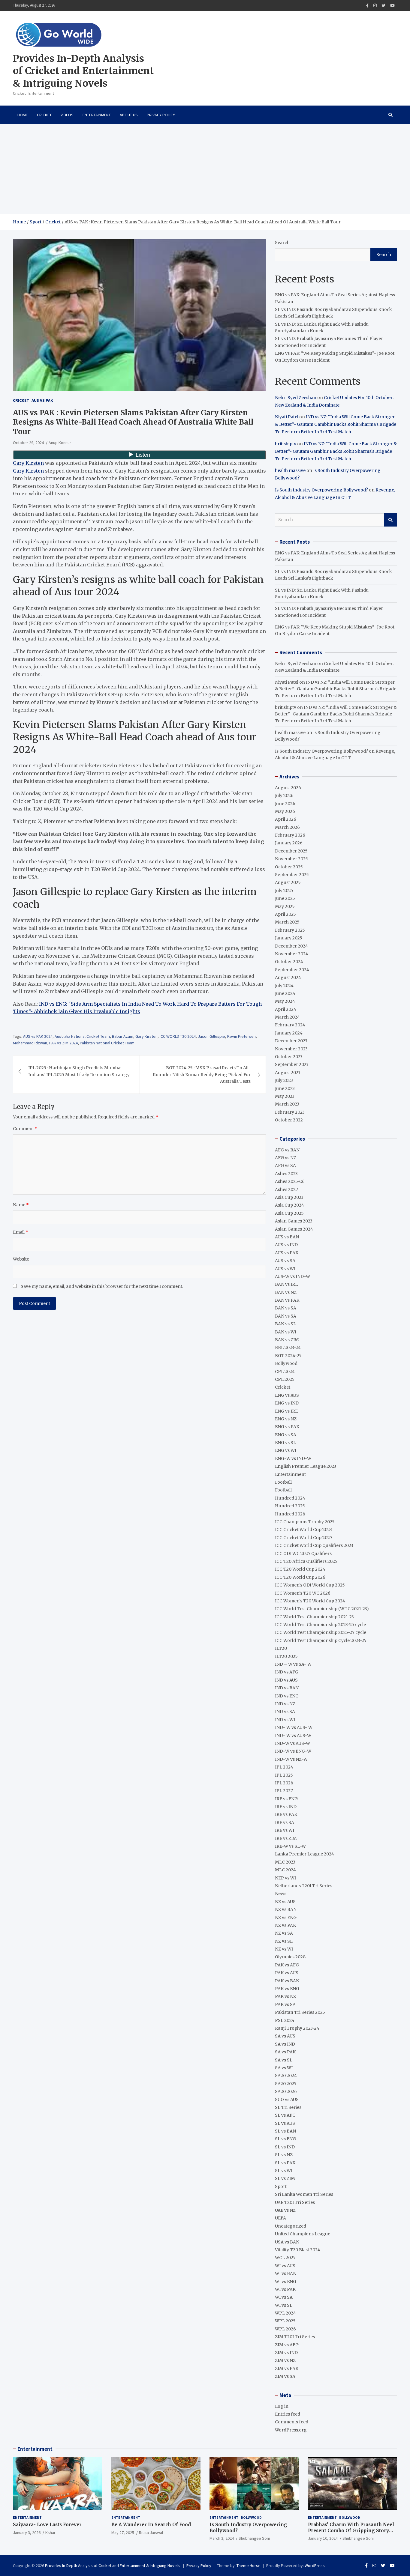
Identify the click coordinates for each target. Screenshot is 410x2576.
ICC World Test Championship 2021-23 (314, 1617)
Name (21, 1205)
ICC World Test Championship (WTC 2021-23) (322, 1609)
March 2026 (287, 827)
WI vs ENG (286, 2282)
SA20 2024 (286, 2076)
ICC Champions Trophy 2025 (305, 1522)
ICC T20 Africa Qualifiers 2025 (306, 1561)
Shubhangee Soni (254, 2538)
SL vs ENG (285, 2139)
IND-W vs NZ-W (291, 1759)
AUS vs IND (286, 1245)
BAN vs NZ (286, 1292)
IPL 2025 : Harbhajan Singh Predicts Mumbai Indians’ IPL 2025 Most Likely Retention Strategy (79, 1071)
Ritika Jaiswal (151, 2533)
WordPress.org (291, 2430)
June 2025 (285, 898)
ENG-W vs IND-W (293, 1458)
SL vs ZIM (285, 2178)
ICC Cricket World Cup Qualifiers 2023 (314, 1545)
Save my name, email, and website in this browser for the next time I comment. (102, 1286)
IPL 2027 (284, 1791)
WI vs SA (284, 2297)
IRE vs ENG (286, 1799)
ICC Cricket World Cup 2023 (303, 1530)
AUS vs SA (285, 1261)
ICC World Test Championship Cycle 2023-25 (321, 1640)
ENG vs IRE (286, 1411)
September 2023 (292, 1064)
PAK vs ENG (287, 1989)
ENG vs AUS (287, 1395)
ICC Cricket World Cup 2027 (304, 1538)
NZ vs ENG (286, 1918)
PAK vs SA (285, 2004)
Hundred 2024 (290, 1498)
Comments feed (292, 2422)
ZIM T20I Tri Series (295, 2337)
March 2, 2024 (222, 2538)
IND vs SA (285, 1712)
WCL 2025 (285, 2258)
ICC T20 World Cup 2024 (300, 1569)
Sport (281, 2186)
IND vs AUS (286, 1680)
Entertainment (97, 115)
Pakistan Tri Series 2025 (300, 2012)
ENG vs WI (286, 1450)
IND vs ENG (287, 1696)
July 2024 (284, 986)
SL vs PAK (285, 2163)
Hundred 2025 (290, 1506)
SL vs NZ (284, 2155)
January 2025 (289, 938)
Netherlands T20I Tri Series (304, 1886)
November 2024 (292, 954)
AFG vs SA (285, 1166)
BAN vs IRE (286, 1284)
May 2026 (285, 811)
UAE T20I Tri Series (295, 2202)
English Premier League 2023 (306, 1466)
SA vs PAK (285, 2052)
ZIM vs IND (286, 2353)
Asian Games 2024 (294, 1229)
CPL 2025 (285, 1379)
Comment (25, 1129)
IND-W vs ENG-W (293, 1751)
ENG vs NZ (286, 1419)
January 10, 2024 (323, 2538)
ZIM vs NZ (285, 2360)
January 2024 (289, 1033)
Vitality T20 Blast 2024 (298, 2250)
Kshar (50, 2533)
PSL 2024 (285, 2020)
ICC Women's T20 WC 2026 (303, 1593)
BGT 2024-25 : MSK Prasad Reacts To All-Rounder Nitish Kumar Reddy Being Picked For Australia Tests (202, 1075)
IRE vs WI (285, 1830)
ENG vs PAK (287, 1427)
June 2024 (285, 993)
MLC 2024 (285, 1870)
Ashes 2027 (286, 1189)
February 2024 (290, 1025)
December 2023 (291, 1041)
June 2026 (285, 804)
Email (21, 1232)
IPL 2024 (284, 1767)
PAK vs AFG (287, 1965)
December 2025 (291, 851)
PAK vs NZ (285, 1996)
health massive (290, 470)
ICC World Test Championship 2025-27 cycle (321, 1632)
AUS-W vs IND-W (292, 1276)
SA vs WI (284, 2068)
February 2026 (290, 835)
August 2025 (288, 882)
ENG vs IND (287, 1403)
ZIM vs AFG (287, 2345)
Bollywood (286, 1363)
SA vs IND (285, 2044)
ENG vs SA (286, 1435)
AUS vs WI (285, 1269)
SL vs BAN (285, 2131)
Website (21, 1259)
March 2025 (287, 922)
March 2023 (287, 1104)
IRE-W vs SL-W (290, 1846)
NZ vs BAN (286, 1909)
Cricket (44, 115)
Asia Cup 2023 (289, 1197)
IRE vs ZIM (286, 1838)
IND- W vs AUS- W (294, 1727)
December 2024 (291, 946)
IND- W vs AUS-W (293, 1736)
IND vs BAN (287, 1688)
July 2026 (284, 795)
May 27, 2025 (123, 2533)
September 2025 (292, 875)
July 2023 (284, 1080)
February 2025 (290, 930)
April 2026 (286, 819)
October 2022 (289, 1120)
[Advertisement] (205, 169)
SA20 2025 (286, 2084)
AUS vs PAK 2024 (38, 1036)
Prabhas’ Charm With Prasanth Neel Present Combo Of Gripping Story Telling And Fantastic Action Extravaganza (351, 2533)
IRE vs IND (286, 1807)
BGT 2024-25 (288, 1356)
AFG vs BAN (287, 1150)
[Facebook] (367, 6)
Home (23, 115)
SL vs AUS (285, 2123)
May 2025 (285, 906)
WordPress (315, 2566)
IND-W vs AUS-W (292, 1743)
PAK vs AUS (287, 1973)
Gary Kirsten (28, 463)
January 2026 (289, 843)
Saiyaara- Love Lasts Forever (47, 2525)
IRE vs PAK (286, 1814)
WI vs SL (284, 2305)
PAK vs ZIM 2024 (63, 1043)
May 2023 (285, 1096)
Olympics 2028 (290, 1957)
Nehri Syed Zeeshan (296, 398)
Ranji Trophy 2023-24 (297, 2028)
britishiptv (286, 444)
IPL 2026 (284, 1783)
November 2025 (291, 859)
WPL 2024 (285, 2313)
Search (282, 243)
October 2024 (289, 962)
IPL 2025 (284, 1775)
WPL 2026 (285, 2329)
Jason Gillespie (211, 1036)
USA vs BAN (287, 2242)
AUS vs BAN (287, 1237)
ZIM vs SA (285, 2376)
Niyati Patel (287, 417)
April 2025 (285, 914)
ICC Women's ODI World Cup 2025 (310, 1585)
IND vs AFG (287, 1672)
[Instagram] (375, 6)
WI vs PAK (285, 2289)
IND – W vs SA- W (293, 1664)
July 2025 (284, 891)
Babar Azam (123, 1036)
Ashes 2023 (286, 1174)
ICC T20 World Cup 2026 (300, 1577)
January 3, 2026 (27, 2533)
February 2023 (290, 1112)
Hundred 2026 (290, 1514)
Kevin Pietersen (241, 1036)
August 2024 (288, 978)
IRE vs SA (285, 1822)
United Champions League (303, 2234)
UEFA (280, 2218)
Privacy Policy (161, 115)
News (281, 1894)
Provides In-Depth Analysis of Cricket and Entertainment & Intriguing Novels (83, 71)
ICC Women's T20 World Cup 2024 (310, 1601)
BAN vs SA (286, 1308)
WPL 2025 (285, 2321)
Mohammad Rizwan (30, 1043)
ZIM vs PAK (287, 2369)
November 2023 (291, 1049)
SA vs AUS (285, 2036)
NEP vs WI (285, 1878)
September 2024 (292, 970)
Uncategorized (291, 2226)
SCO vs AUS (287, 2100)
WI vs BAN (286, 2273)
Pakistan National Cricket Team (107, 1043)
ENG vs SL (285, 1443)
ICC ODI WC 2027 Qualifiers (303, 1554)
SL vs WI (284, 2171)
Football (283, 1482)
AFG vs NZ (286, 1158)
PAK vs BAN (287, 1981)
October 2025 (289, 867)
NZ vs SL (284, 1941)
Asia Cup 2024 (289, 1205)
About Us (129, 115)
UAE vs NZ (285, 2210)
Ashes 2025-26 (290, 1181)
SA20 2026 (286, 2091)
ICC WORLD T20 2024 (178, 1036)
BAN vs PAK (287, 1300)
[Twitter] (383, 6)
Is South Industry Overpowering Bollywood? (321, 490)
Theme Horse (249, 2566)
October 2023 (289, 1057)
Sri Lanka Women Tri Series (304, 2194)
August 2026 (288, 788)
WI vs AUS (285, 2266)
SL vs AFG (285, 2115)
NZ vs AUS (285, 1902)
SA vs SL (284, 2060)
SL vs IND (285, 2147)
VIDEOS (67, 115)
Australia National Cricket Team (82, 1036)
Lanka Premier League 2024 (304, 1854)
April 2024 (286, 1009)
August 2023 (288, 1073)
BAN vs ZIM (287, 1340)
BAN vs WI (286, 1332)
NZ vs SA (284, 1933)
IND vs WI (285, 1720)
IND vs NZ (285, 1704)
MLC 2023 (285, 1862)
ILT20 (281, 1648)
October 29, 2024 (28, 443)
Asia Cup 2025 (289, 1213)
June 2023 (285, 1088)
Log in (282, 2406)
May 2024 (285, 1001)
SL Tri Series (288, 2107)
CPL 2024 (285, 1372)
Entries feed (288, 2414)
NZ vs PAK (285, 1925)
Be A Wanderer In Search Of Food (151, 2525)
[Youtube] (392, 6)
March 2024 (287, 1017)
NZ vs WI (284, 1949)
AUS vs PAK (42, 400)
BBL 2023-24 (288, 1348)
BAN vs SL (285, 1324)
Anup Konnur (60, 443)
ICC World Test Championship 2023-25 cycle (320, 1625)
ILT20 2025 (286, 1656)
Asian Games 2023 (294, 1221)
